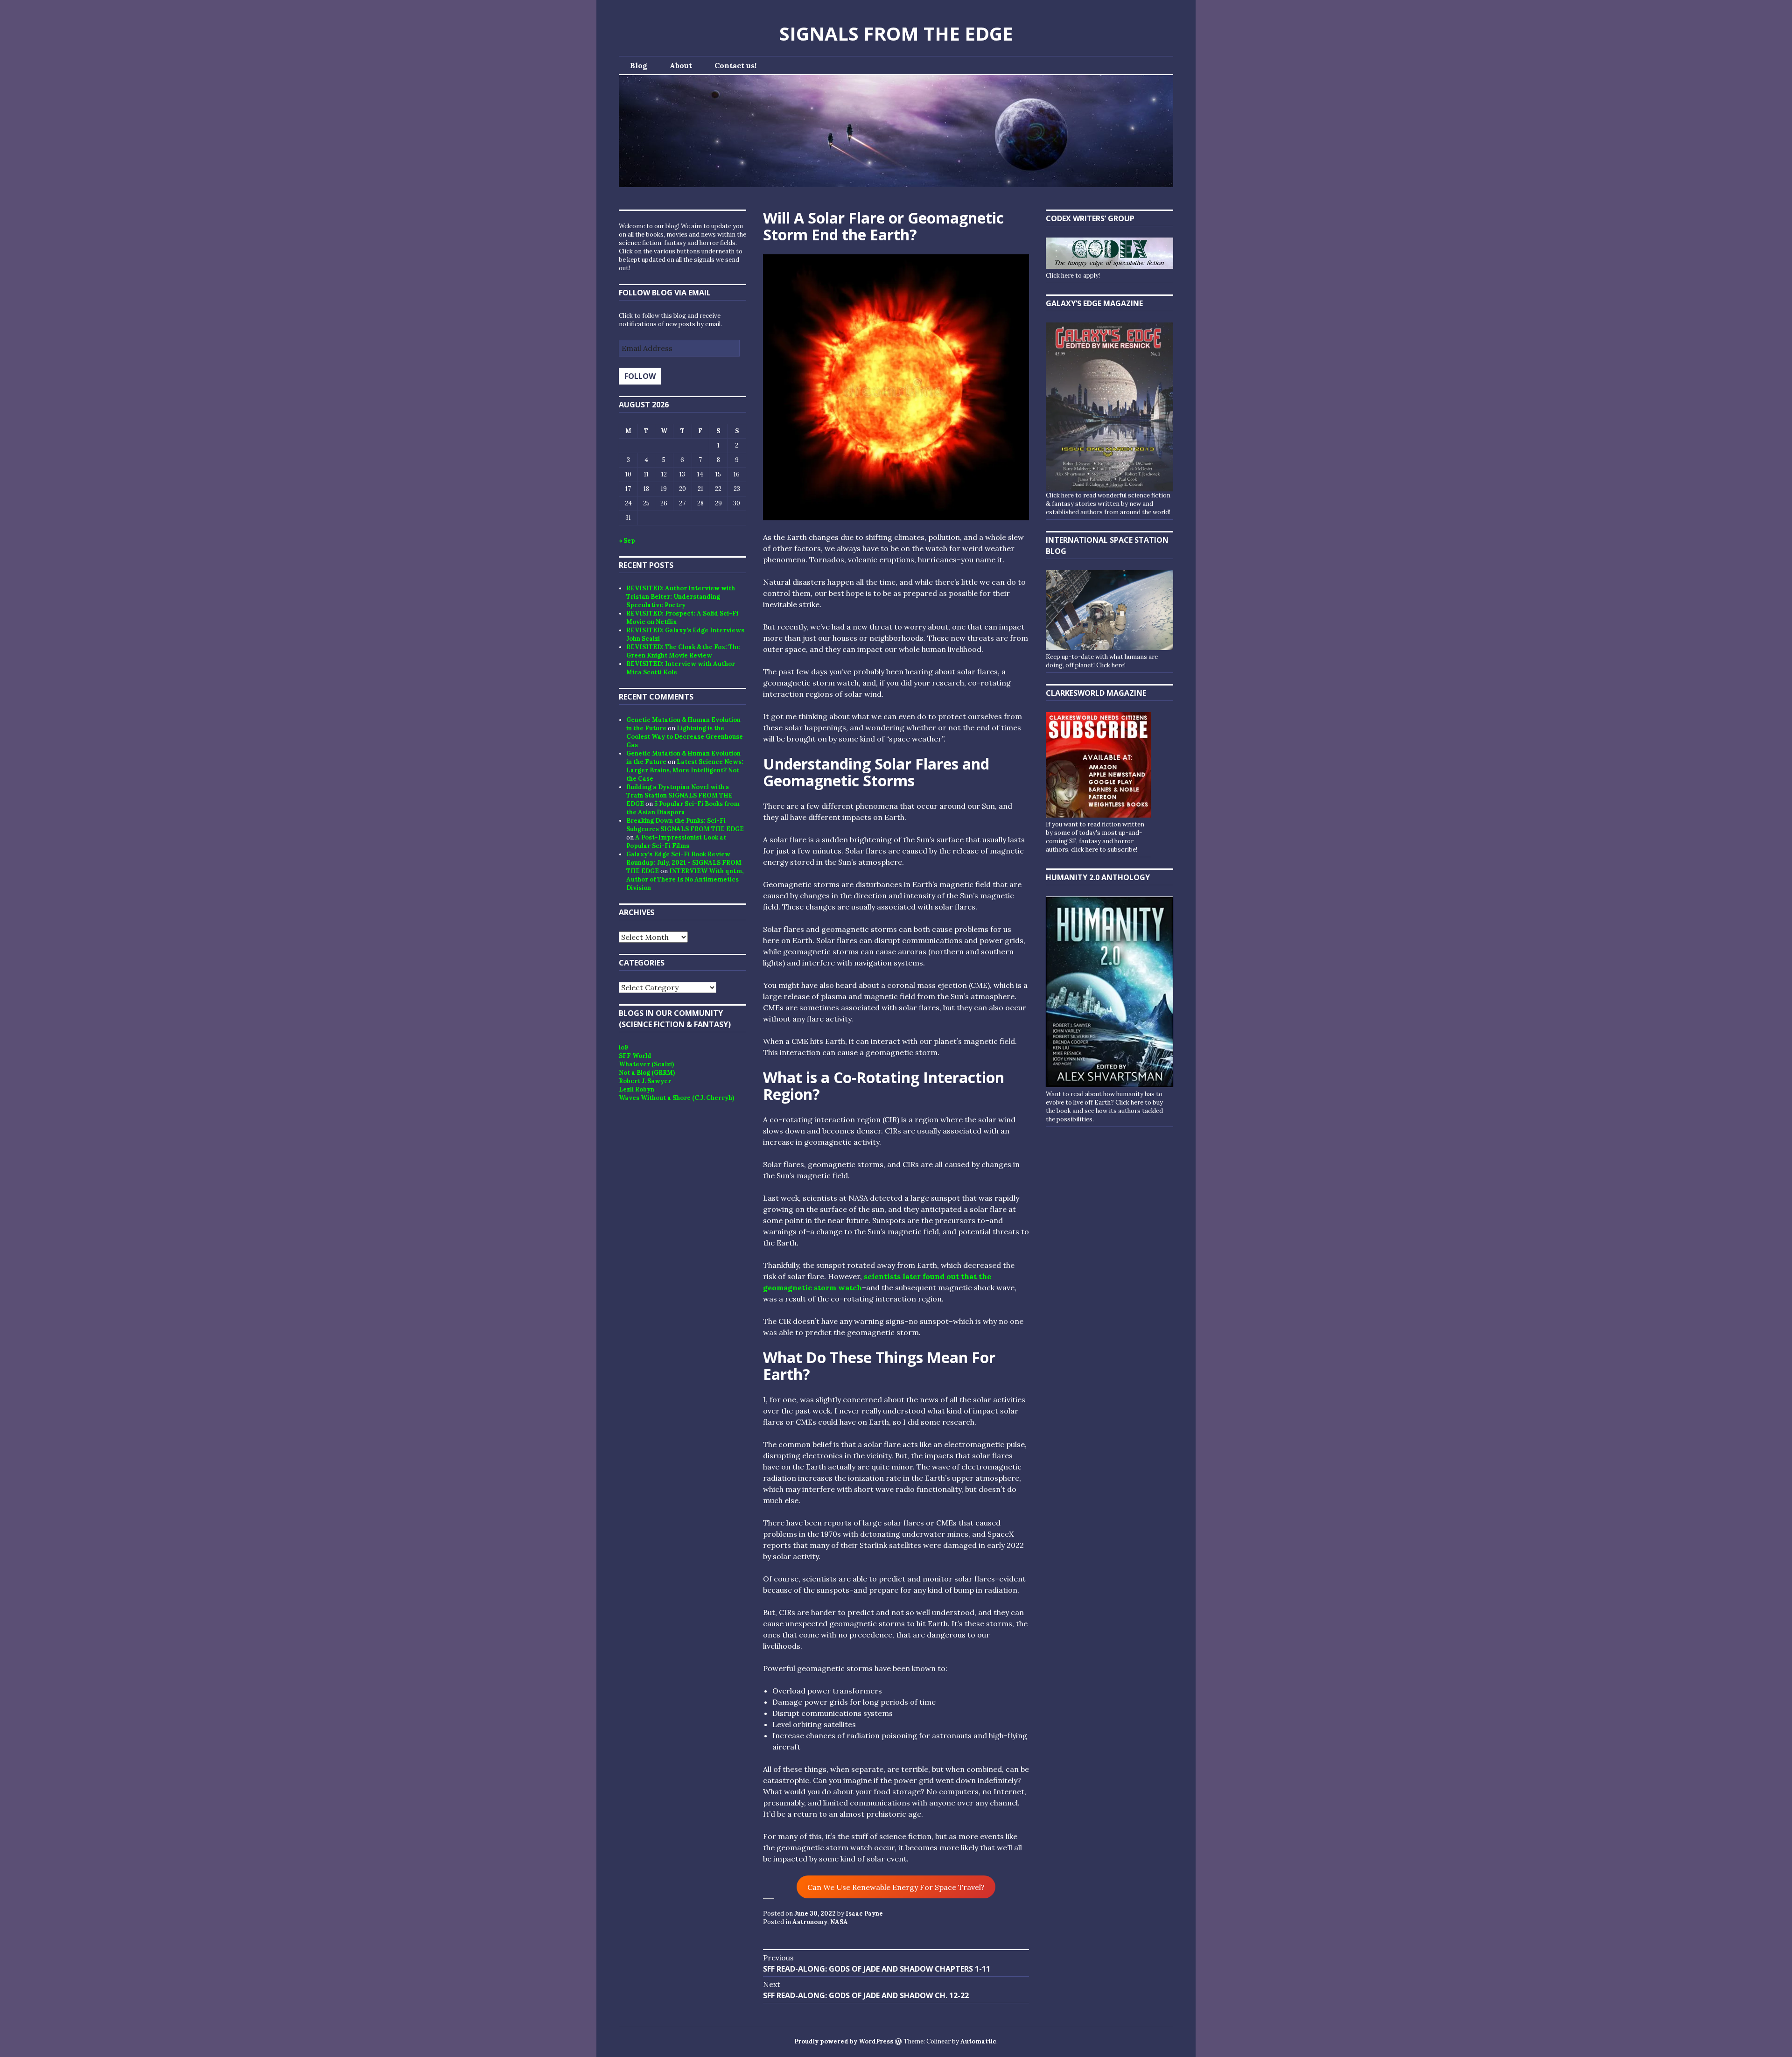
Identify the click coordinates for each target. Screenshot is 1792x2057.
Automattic (978, 2041)
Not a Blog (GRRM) (647, 1073)
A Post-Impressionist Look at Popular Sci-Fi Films (676, 842)
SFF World (635, 1056)
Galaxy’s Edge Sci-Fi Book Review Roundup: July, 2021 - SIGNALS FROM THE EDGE (684, 863)
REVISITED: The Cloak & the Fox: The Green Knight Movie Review (683, 651)
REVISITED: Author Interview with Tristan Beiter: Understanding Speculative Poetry (681, 597)
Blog (639, 65)
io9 (623, 1047)
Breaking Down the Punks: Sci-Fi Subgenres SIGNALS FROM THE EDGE (685, 825)
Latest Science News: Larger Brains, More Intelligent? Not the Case (685, 770)
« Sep (627, 541)
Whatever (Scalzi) (646, 1064)
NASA (839, 1922)
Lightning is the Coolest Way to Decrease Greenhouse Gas (685, 737)
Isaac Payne (864, 1914)
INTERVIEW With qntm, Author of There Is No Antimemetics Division (685, 879)
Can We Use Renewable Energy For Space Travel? (896, 1887)
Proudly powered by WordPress (844, 2041)
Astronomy (810, 1922)
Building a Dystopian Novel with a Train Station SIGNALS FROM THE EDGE (679, 795)
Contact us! (735, 65)
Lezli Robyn (637, 1089)
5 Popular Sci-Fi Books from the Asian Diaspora (683, 808)
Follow (640, 376)
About (681, 65)
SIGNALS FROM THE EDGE (896, 33)
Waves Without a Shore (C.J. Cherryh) (676, 1098)
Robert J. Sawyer (645, 1081)
